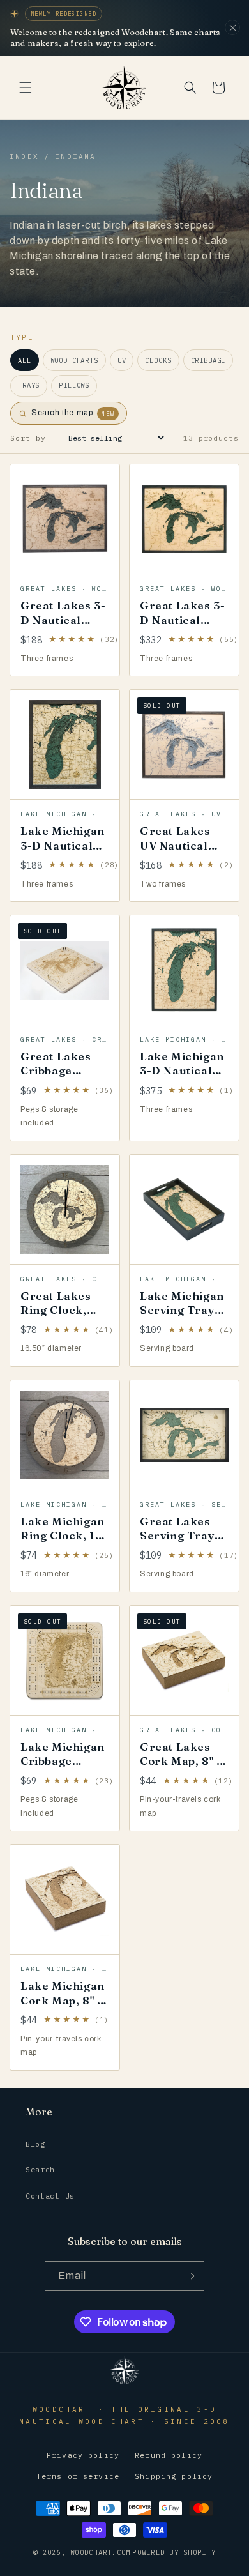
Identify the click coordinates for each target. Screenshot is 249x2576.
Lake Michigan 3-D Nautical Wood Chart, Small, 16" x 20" (63, 859)
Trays (29, 385)
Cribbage (208, 360)
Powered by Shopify (174, 2552)
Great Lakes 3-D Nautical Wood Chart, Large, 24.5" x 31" (182, 633)
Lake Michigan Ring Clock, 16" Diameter (64, 1535)
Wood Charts (74, 360)
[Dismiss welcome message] (232, 27)
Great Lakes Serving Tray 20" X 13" (177, 1535)
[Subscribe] (190, 2276)
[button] (26, 88)
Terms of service (78, 2476)
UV (122, 360)
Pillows (74, 385)
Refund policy (169, 2455)
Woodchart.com (100, 2552)
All (25, 360)
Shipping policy (174, 2476)
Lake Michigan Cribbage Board (63, 1761)
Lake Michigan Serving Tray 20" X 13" (182, 1310)
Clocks (158, 360)
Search (40, 2169)
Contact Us (50, 2196)
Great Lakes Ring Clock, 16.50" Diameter (56, 1317)
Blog (35, 2144)
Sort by (28, 438)
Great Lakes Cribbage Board (56, 1070)
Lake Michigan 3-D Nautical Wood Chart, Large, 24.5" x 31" (182, 1084)
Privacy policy (83, 2455)
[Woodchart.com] (124, 2383)
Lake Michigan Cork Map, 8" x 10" (63, 2000)
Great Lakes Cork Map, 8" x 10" (181, 1761)
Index (24, 156)
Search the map (73, 413)
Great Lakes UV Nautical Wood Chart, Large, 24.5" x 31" (179, 859)
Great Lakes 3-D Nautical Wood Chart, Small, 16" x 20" (63, 633)
